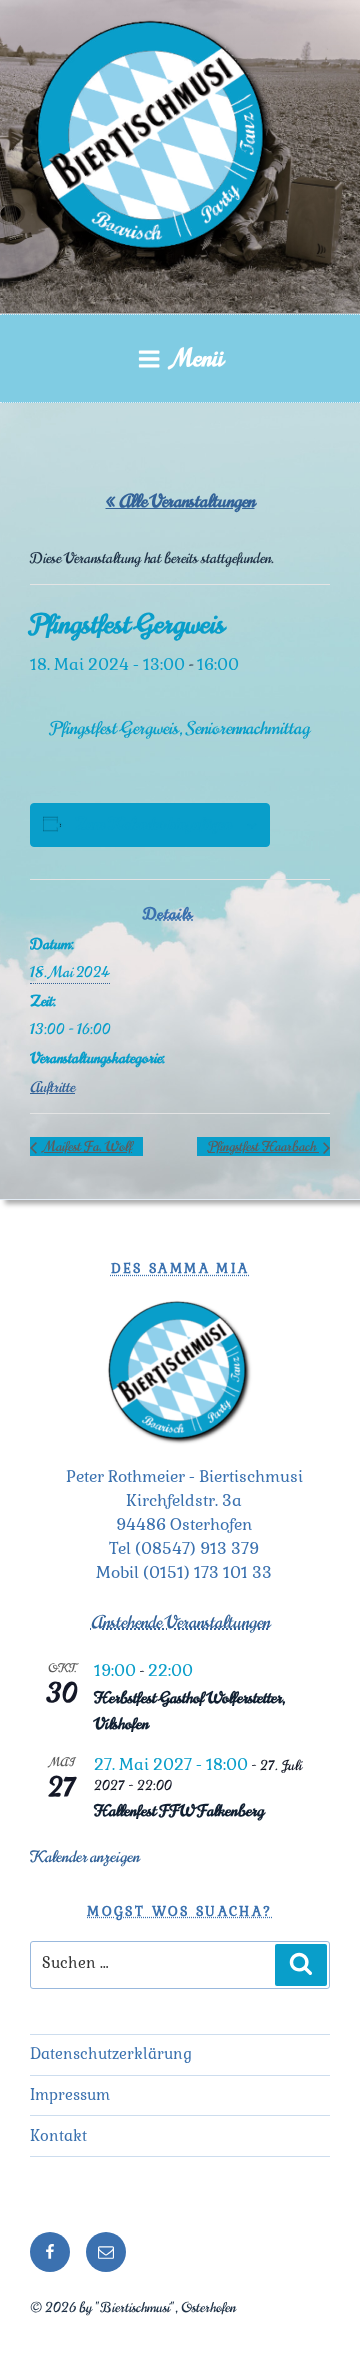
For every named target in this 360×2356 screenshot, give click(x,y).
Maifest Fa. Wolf (86, 1146)
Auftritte (52, 1087)
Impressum (70, 2094)
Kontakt (58, 2135)
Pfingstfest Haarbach (263, 1146)
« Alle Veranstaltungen (180, 501)
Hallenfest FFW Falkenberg (179, 1811)
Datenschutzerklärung (111, 2053)
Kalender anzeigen (85, 1857)
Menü (198, 358)
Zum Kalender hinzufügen (153, 824)
